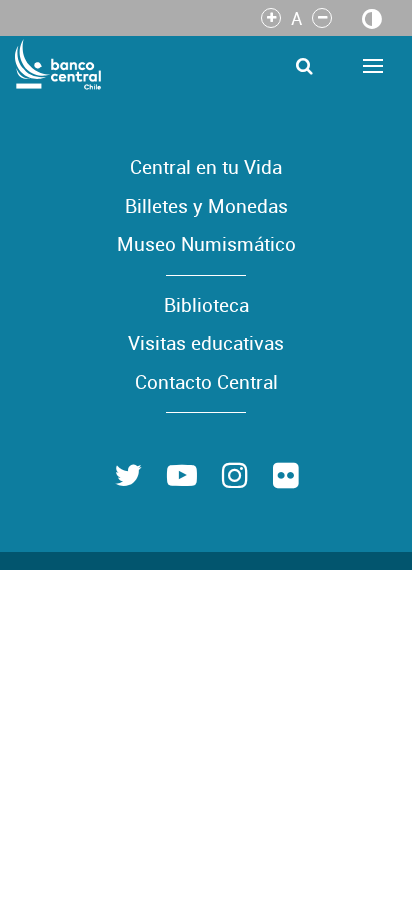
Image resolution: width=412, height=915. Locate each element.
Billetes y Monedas (206, 206)
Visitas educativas (206, 343)
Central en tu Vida (206, 167)
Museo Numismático (206, 244)
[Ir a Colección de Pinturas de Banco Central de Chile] (59, 64)
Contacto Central (206, 382)
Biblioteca (206, 305)
